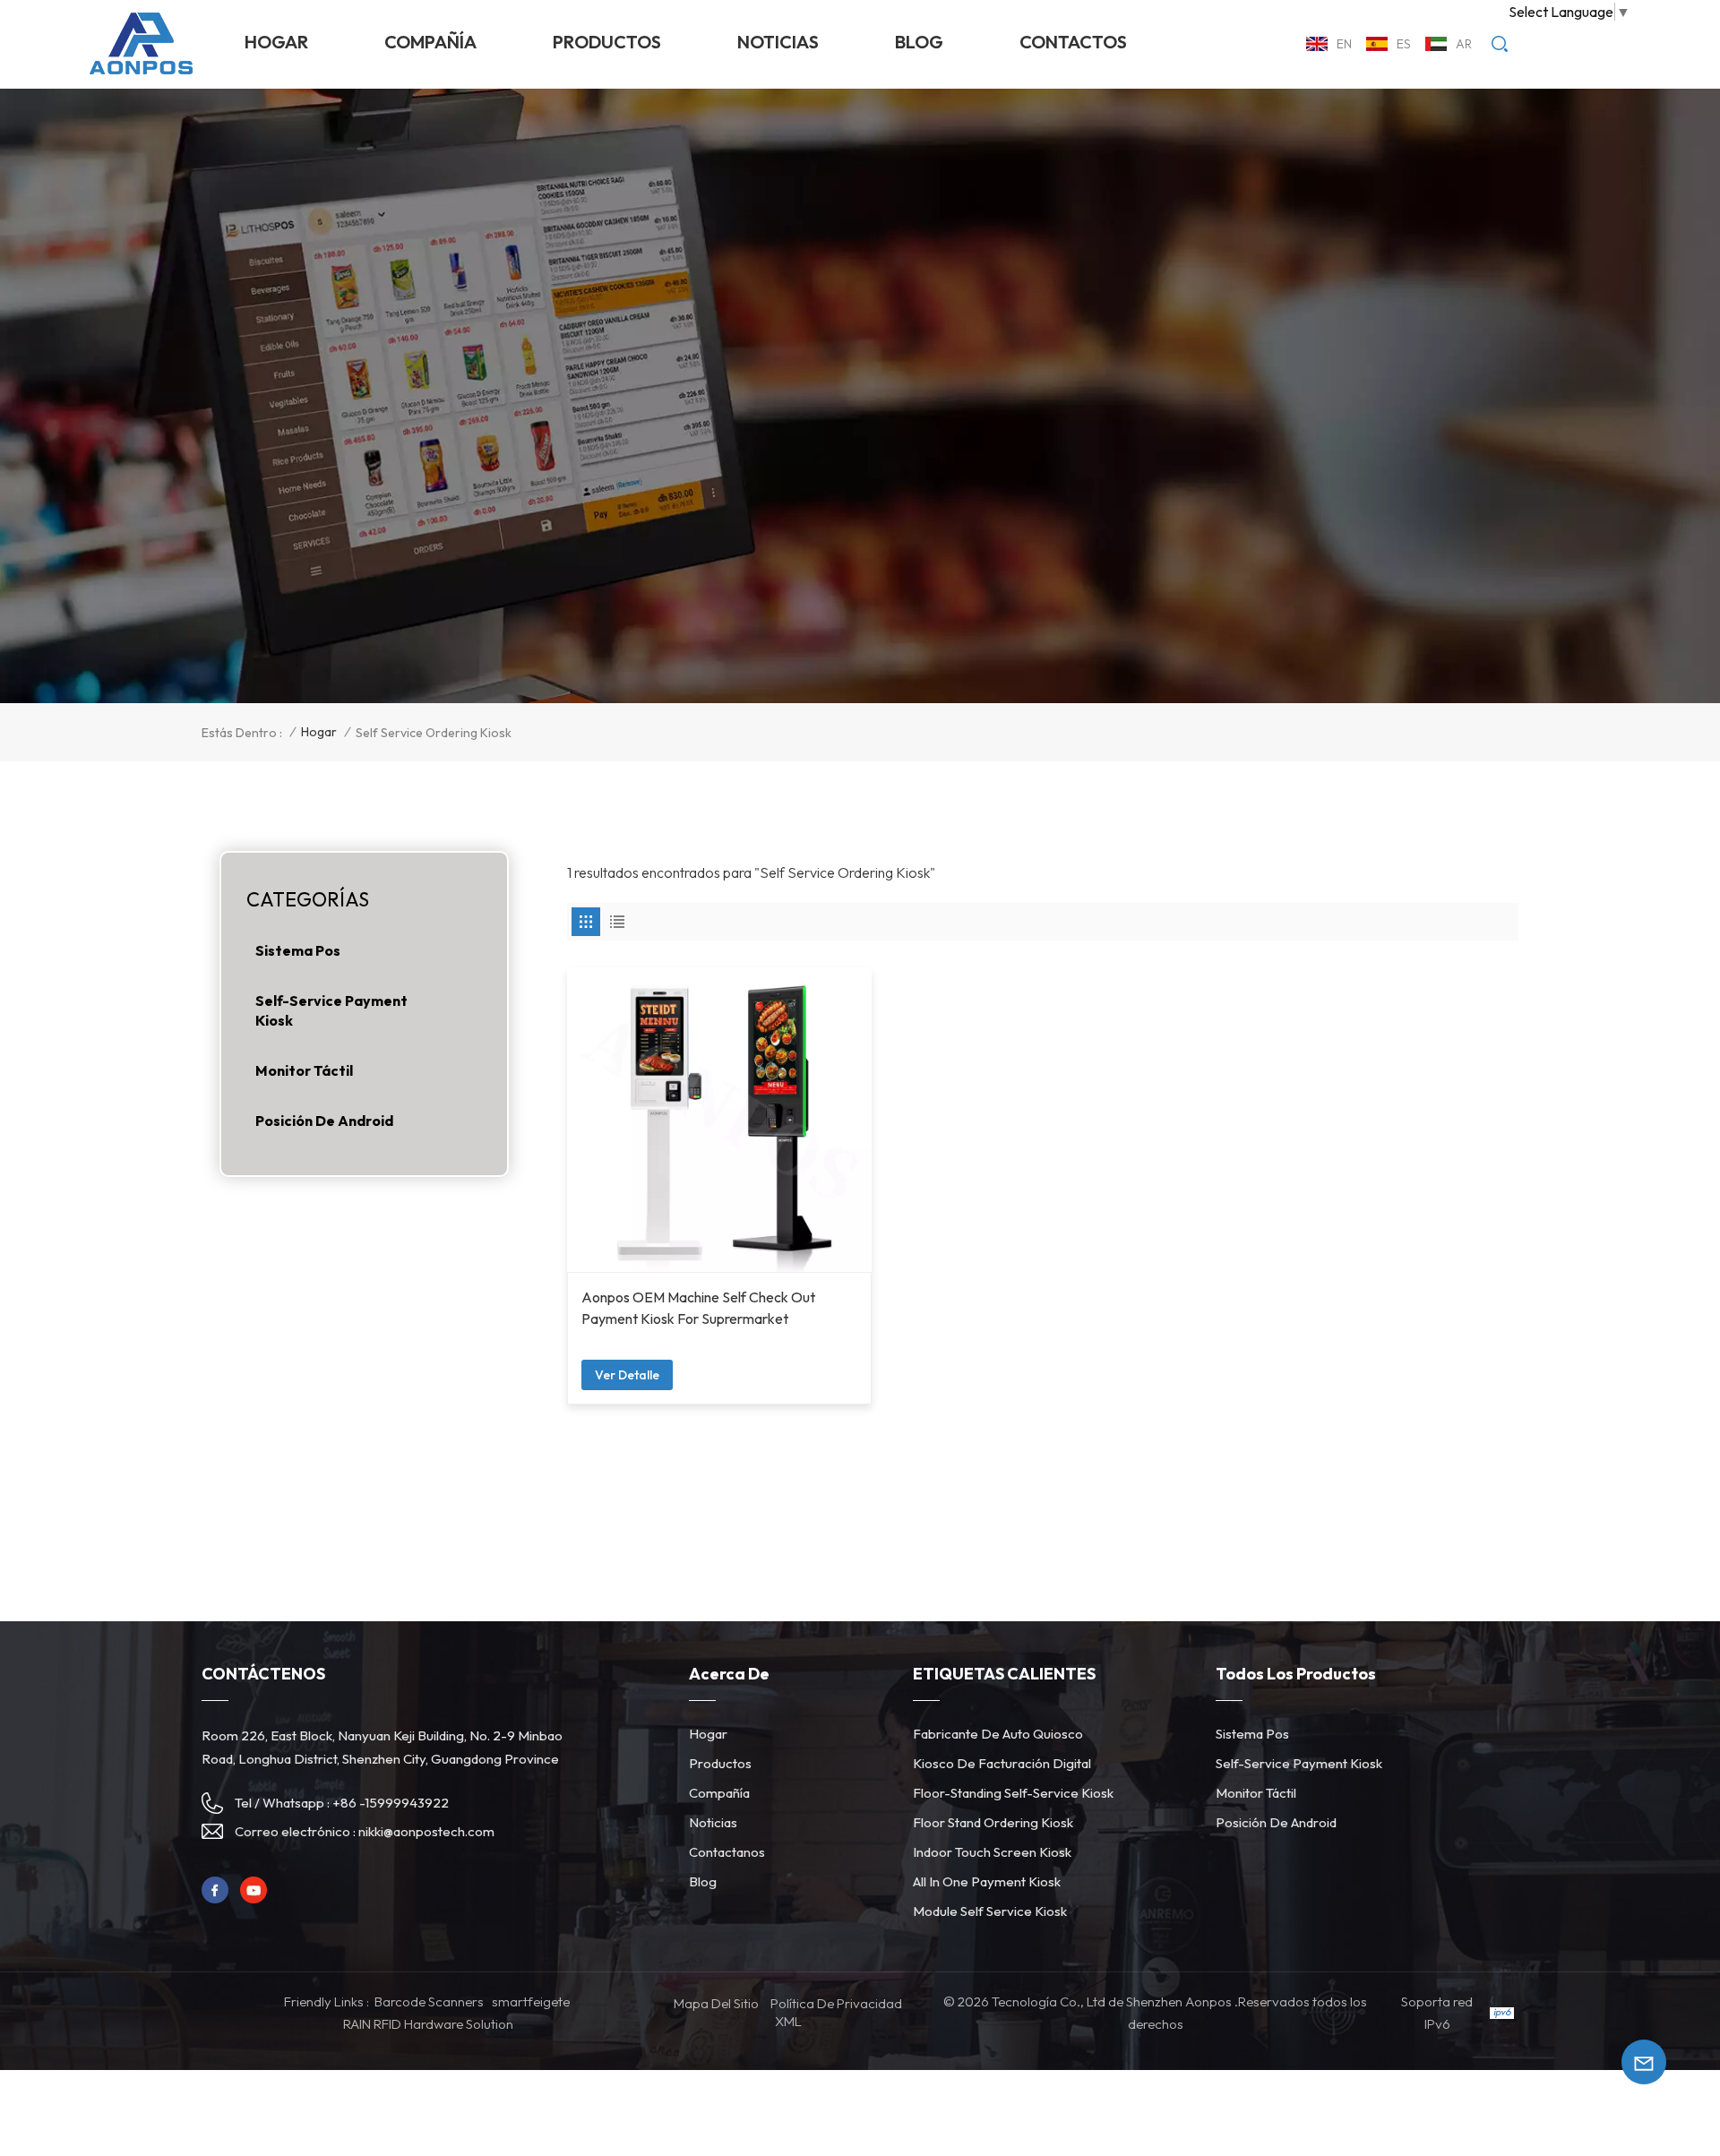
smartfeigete (531, 2001)
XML (788, 2021)
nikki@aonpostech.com (426, 1831)
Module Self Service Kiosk (990, 1911)
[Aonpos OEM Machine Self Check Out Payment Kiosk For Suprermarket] (720, 1120)
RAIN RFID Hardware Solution (428, 2024)
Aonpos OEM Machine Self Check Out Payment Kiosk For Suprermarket (698, 1308)
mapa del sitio (716, 2003)
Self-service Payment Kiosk (331, 1010)
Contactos (1073, 42)
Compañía (430, 42)
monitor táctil (304, 1070)
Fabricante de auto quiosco (998, 1734)
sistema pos (298, 950)
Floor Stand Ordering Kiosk (993, 1822)
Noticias (713, 1822)
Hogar (276, 42)
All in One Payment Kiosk (987, 1881)
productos (607, 42)
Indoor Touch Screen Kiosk (992, 1852)
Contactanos (727, 1852)
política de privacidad (836, 2003)
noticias (778, 42)
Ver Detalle (627, 1375)
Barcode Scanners (429, 2001)
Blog (919, 42)
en (1344, 44)
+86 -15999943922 (391, 1803)
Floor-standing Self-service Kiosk (1013, 1793)
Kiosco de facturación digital (1002, 1763)
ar (1464, 44)
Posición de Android (324, 1121)
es (1404, 44)
